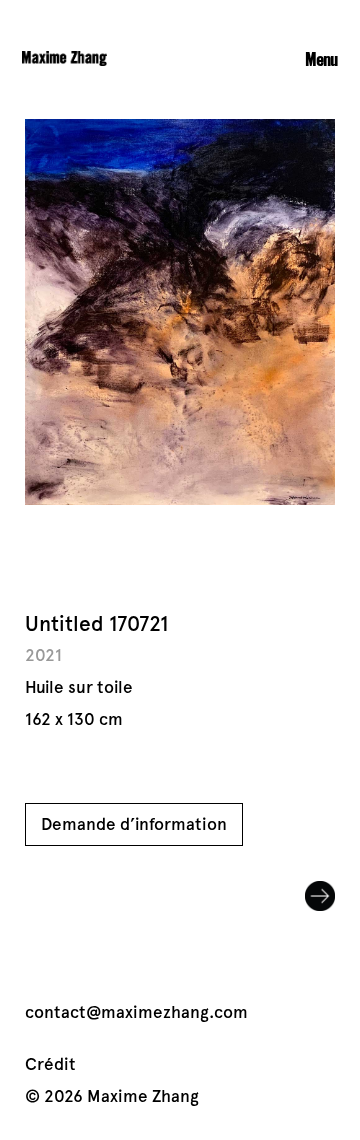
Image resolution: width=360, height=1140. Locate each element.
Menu (321, 59)
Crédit (50, 1064)
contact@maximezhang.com (136, 1012)
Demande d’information (134, 824)
